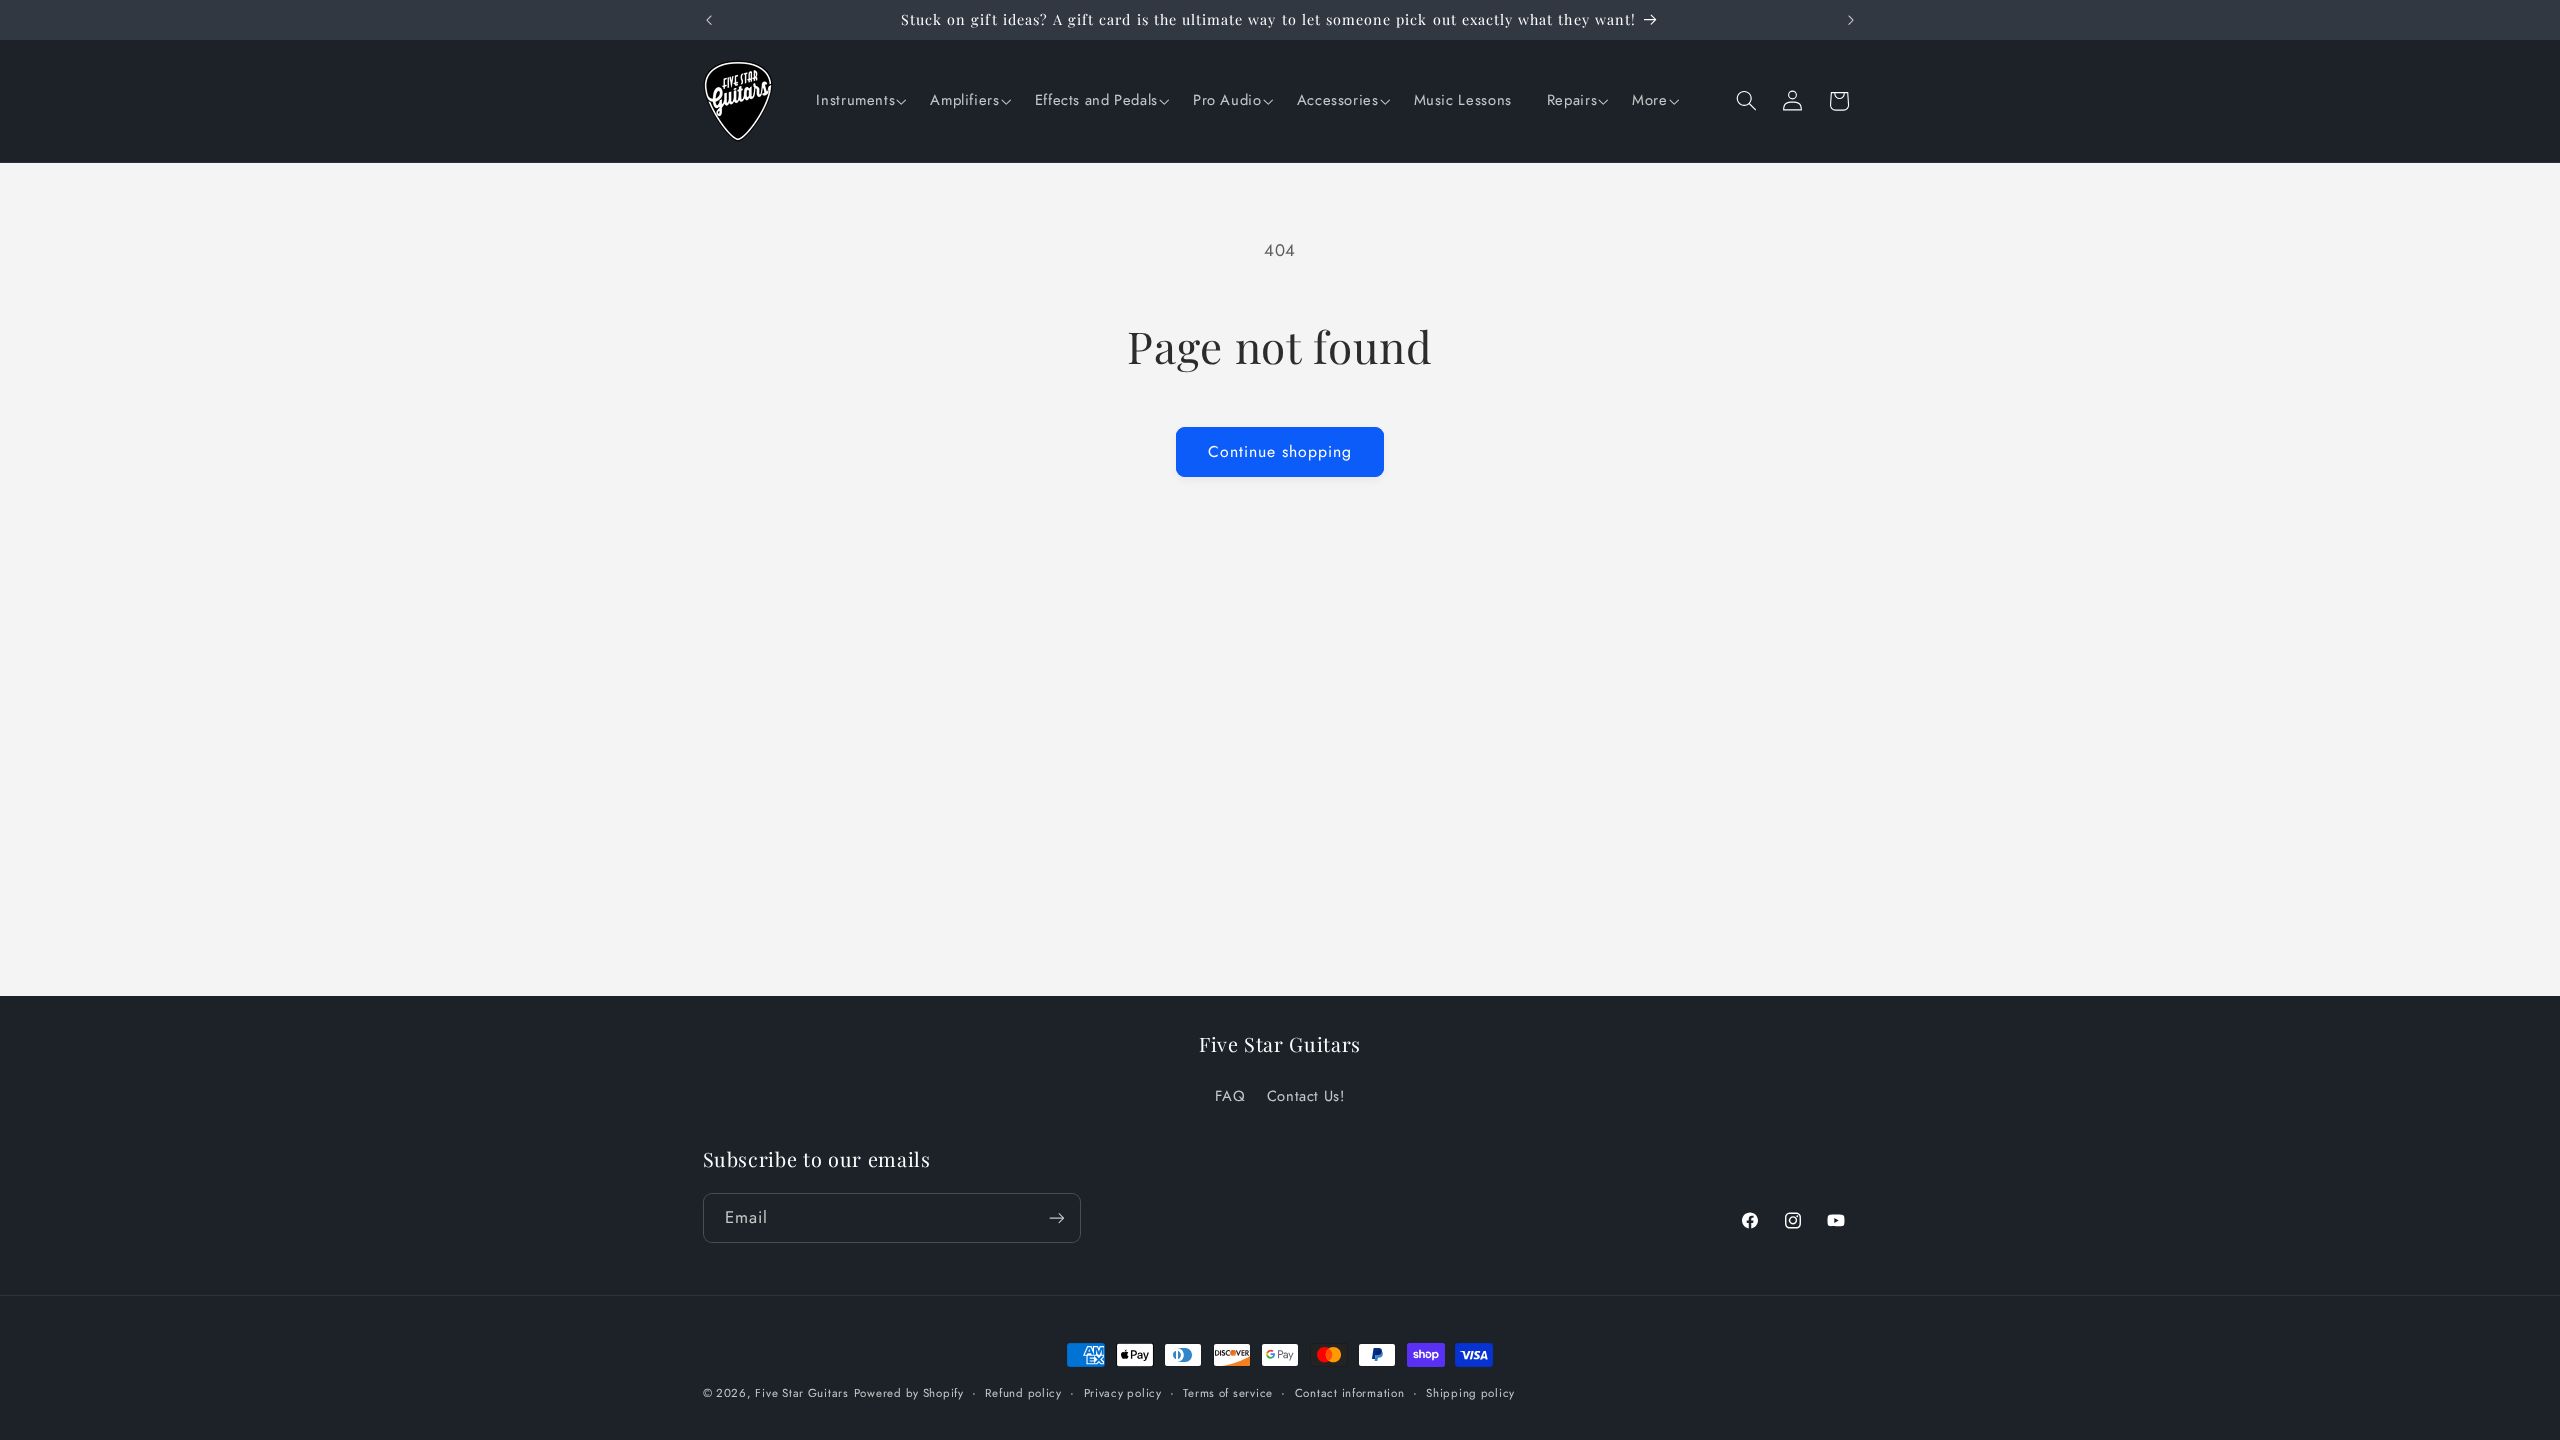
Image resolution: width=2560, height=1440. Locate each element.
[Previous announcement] (709, 20)
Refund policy (1023, 1393)
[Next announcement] (1851, 20)
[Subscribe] (1056, 1217)
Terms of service (1228, 1393)
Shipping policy (1470, 1393)
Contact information (1350, 1393)
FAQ (1230, 1096)
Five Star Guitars (802, 1393)
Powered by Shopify (909, 1393)
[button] (858, 101)
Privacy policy (1123, 1393)
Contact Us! (1306, 1096)
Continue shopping (1280, 451)
